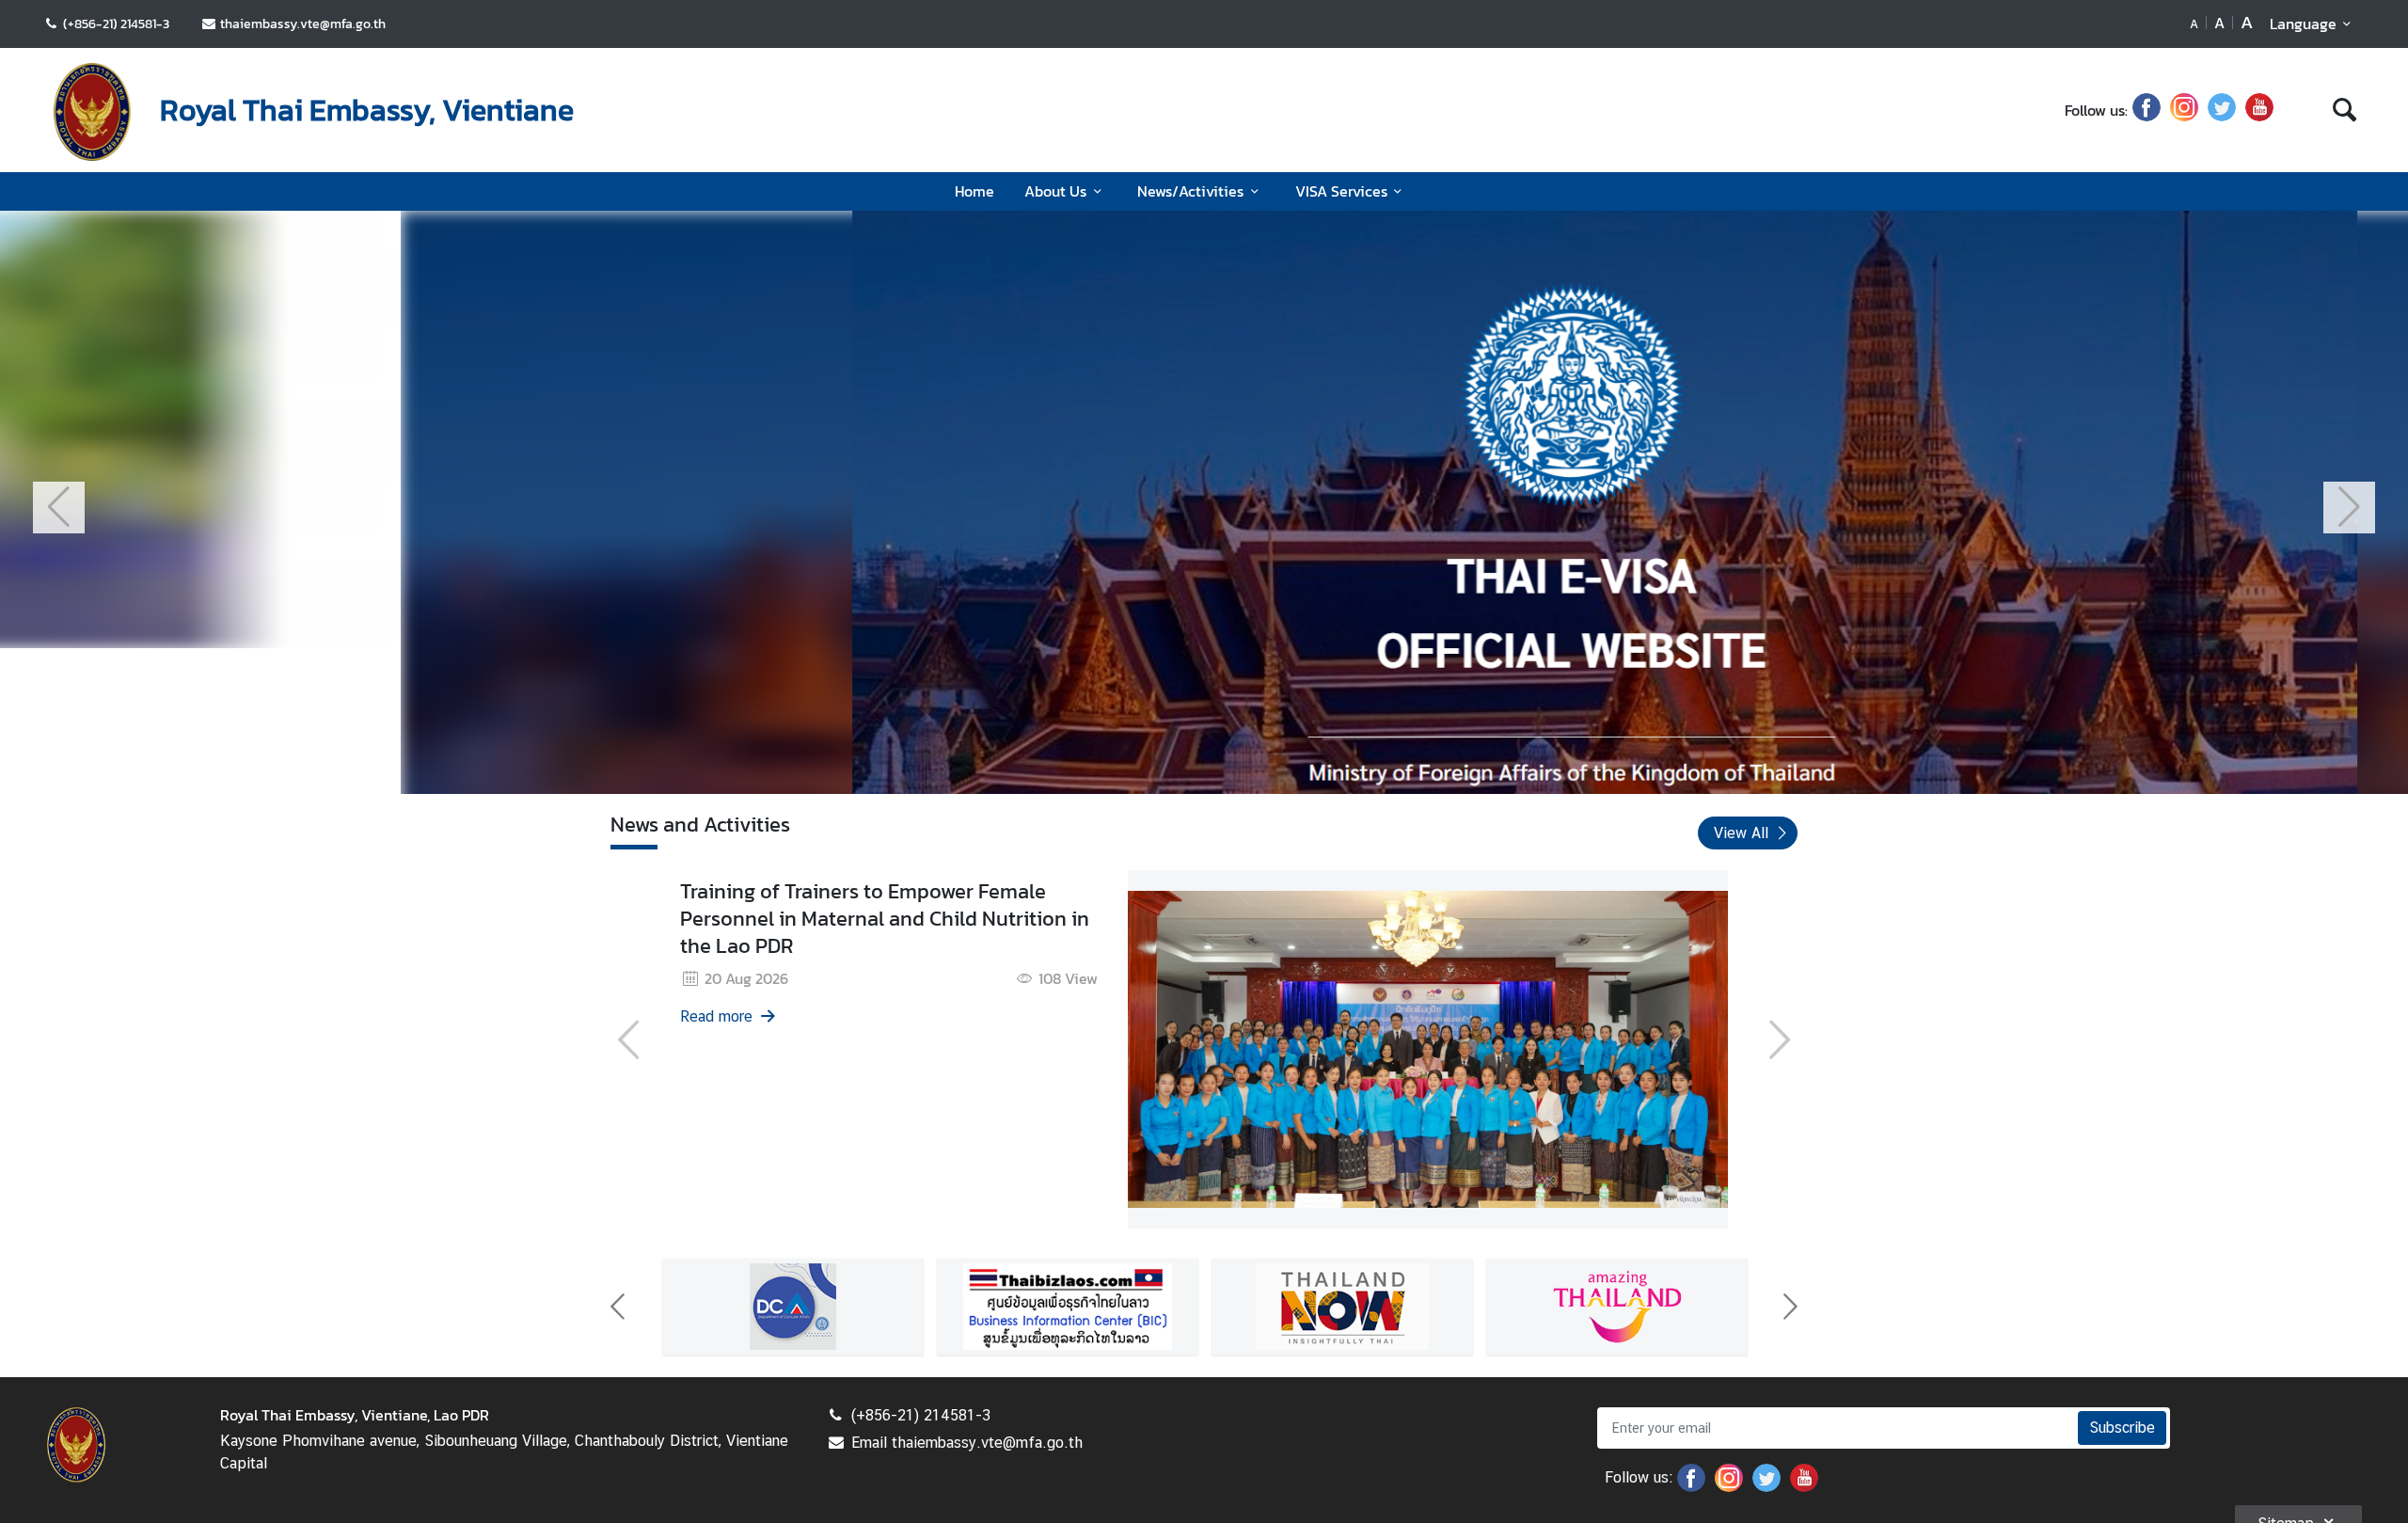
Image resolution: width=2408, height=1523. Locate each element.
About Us (1055, 191)
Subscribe (2122, 1459)
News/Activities (1190, 191)
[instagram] (2184, 110)
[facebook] (2147, 110)
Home (974, 191)
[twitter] (2222, 110)
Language (2303, 24)
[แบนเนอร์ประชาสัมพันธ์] (839, 1338)
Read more (817, 1020)
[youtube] (2259, 110)
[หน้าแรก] (92, 112)
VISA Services (1341, 191)
